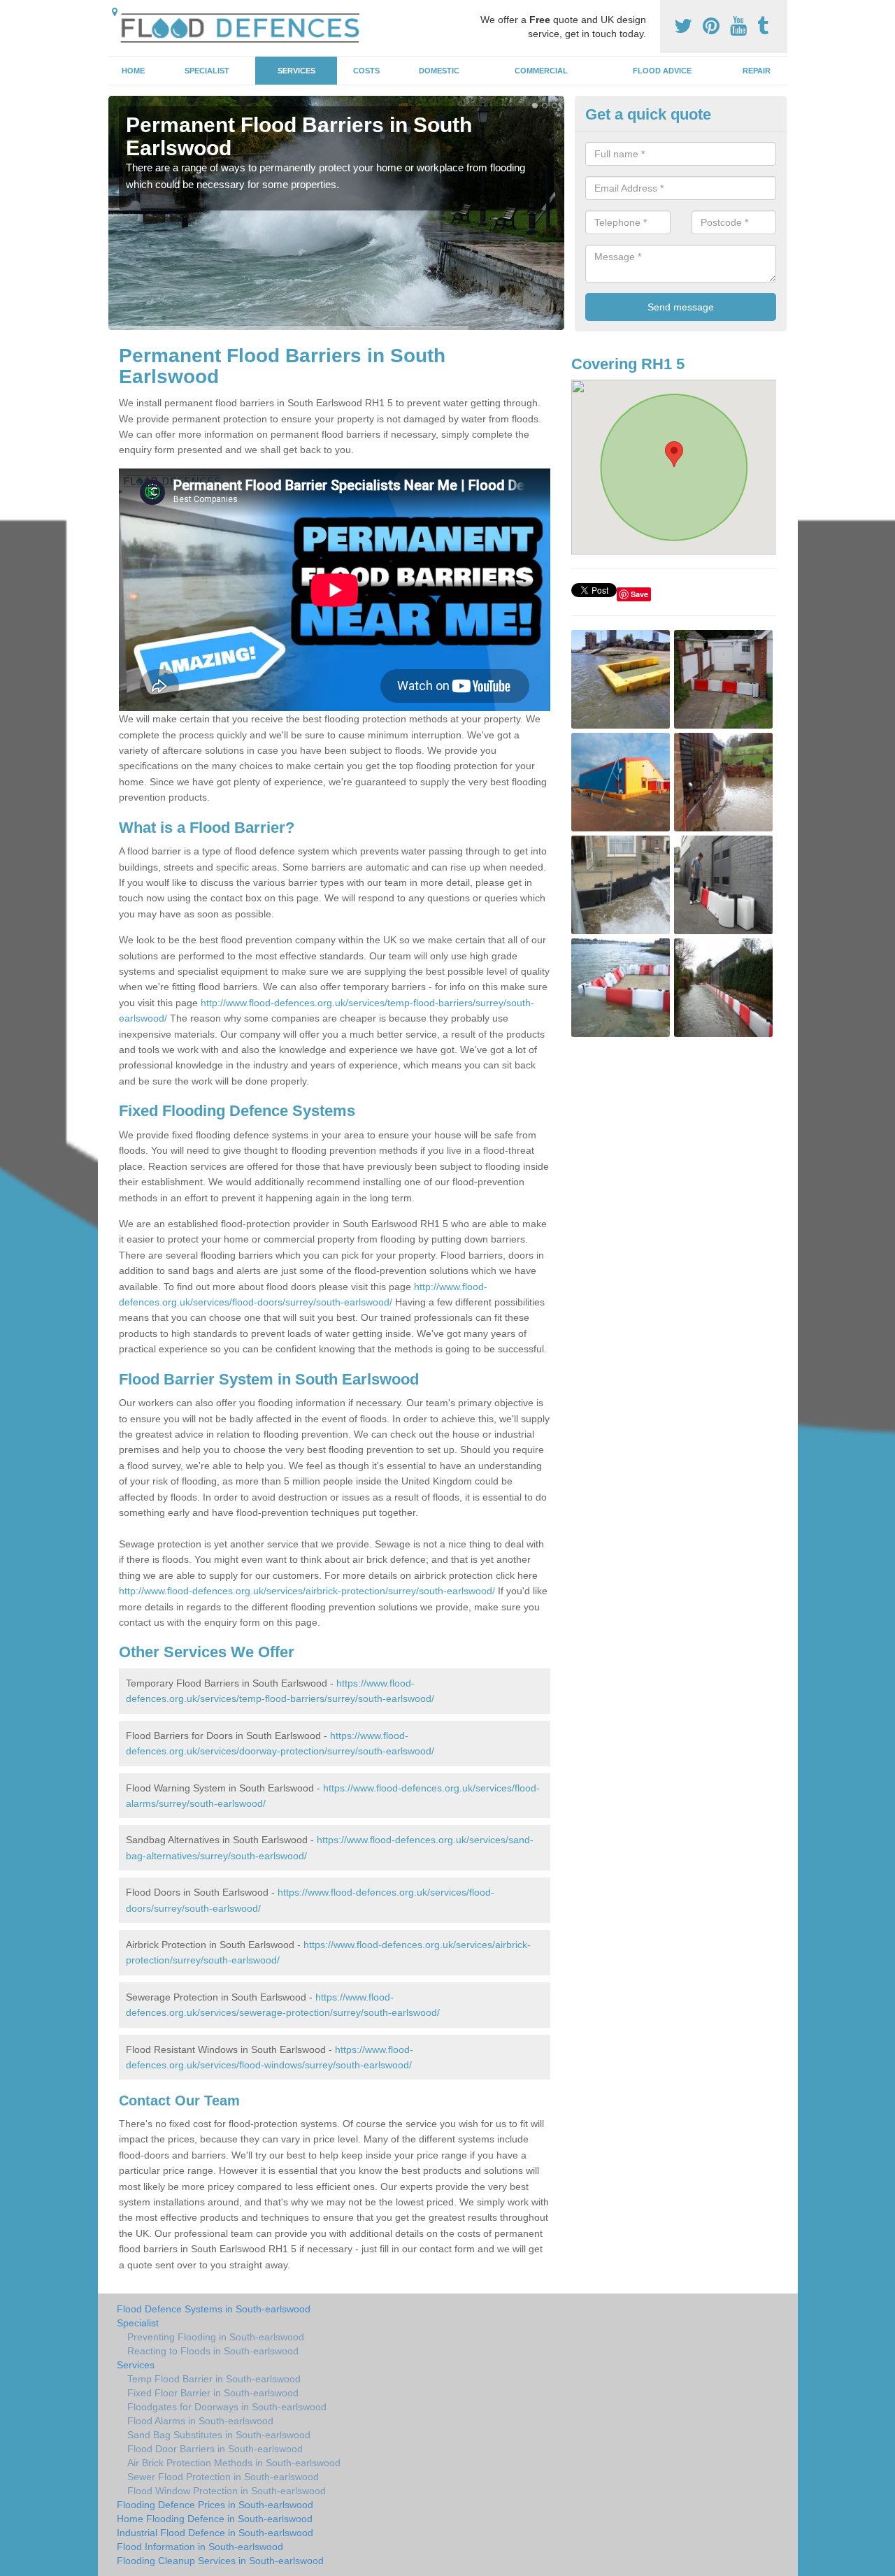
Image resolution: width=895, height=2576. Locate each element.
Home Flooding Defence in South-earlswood (215, 2519)
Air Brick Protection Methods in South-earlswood (234, 2463)
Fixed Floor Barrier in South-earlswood (213, 2393)
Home (133, 71)
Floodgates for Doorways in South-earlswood (227, 2407)
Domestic (439, 71)
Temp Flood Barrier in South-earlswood (214, 2379)
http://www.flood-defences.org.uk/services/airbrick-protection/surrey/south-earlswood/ (307, 1591)
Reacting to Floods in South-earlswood (213, 2351)
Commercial (541, 71)
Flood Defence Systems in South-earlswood (214, 2309)
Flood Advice (662, 71)
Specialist (207, 71)
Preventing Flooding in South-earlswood (216, 2337)
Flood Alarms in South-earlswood (200, 2421)
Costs (366, 71)
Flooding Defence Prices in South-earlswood (215, 2505)
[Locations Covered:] (115, 12)
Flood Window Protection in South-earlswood (227, 2491)
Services (296, 71)
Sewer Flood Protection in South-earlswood (223, 2477)
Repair (757, 71)
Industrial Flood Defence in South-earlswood (215, 2533)
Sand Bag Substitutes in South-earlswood (219, 2435)
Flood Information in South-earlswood (200, 2547)
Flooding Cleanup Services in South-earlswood (220, 2561)
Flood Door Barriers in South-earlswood (215, 2449)
